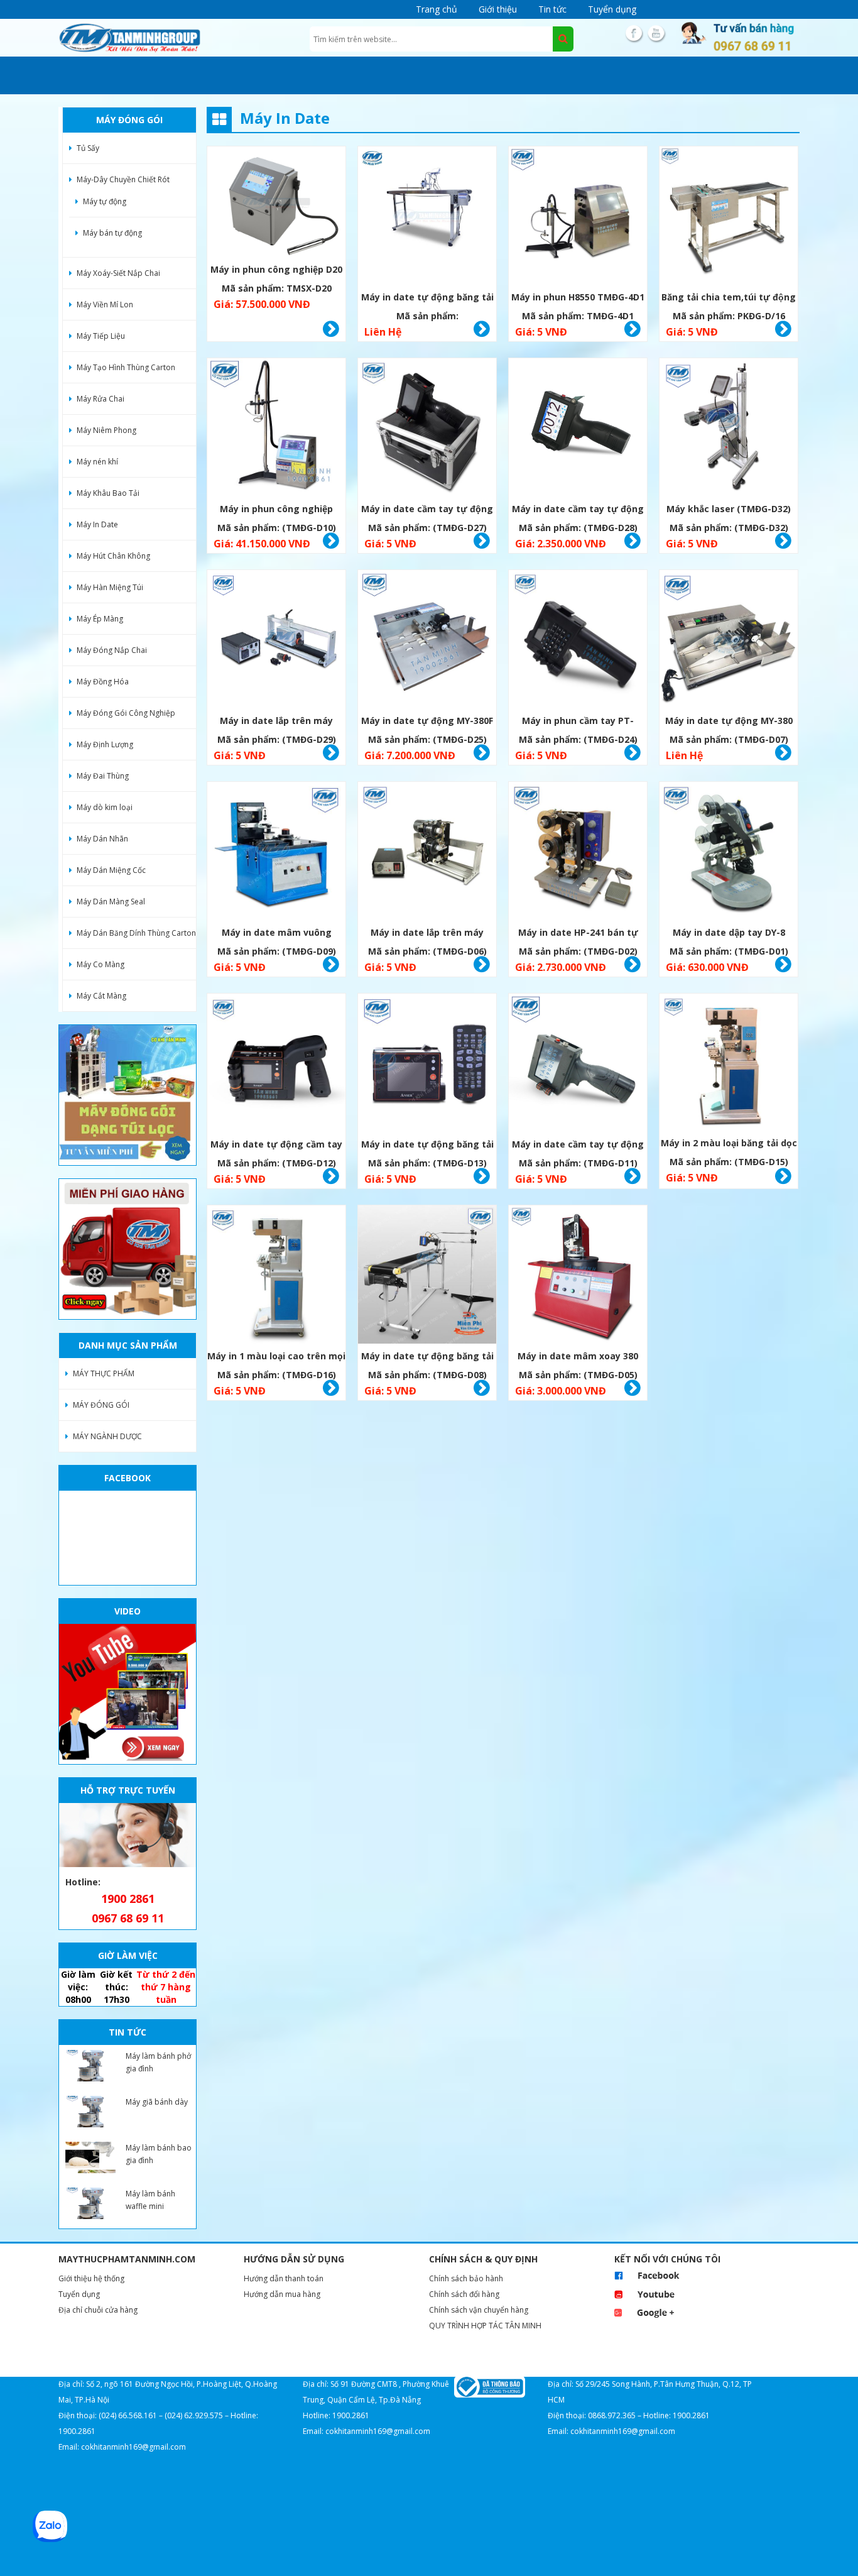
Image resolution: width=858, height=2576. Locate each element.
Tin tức (552, 9)
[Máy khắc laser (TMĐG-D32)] (729, 429)
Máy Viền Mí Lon (105, 304)
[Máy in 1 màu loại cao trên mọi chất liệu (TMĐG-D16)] (276, 1276)
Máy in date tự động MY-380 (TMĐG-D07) (729, 722)
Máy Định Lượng (105, 744)
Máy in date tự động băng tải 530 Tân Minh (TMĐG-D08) (427, 1358)
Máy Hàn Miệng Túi (110, 587)
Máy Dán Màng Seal (111, 902)
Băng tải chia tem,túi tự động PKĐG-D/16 (729, 299)
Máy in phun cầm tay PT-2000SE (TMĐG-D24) (578, 722)
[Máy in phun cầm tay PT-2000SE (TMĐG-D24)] (578, 641)
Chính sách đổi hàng (464, 2294)
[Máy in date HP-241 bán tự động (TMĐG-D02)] (578, 852)
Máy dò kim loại (105, 807)
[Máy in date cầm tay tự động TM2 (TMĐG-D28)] (578, 429)
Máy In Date (97, 524)
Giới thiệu (498, 9)
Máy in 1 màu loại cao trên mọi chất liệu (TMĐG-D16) (276, 1358)
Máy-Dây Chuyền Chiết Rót (123, 179)
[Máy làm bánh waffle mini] (90, 2203)
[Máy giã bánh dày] (90, 2112)
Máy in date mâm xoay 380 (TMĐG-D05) (578, 1358)
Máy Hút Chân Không (113, 556)
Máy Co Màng (100, 964)
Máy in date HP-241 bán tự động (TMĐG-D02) (578, 934)
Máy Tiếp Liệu (101, 336)
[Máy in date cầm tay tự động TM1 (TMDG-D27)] (427, 429)
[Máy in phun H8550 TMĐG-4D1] (578, 217)
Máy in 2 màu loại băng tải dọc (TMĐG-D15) (729, 1145)
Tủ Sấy (88, 148)
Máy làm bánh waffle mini (150, 2200)
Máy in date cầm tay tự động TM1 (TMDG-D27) (427, 511)
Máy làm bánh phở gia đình (158, 2062)
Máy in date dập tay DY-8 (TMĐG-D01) (729, 934)
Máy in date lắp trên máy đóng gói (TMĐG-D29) (276, 722)
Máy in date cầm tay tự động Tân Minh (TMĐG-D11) (578, 1146)
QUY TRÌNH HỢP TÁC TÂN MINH (485, 2326)
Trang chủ (437, 9)
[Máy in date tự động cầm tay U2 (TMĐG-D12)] (276, 1064)
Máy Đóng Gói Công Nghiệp (126, 713)
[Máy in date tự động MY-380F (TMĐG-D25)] (427, 641)
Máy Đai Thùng (103, 776)
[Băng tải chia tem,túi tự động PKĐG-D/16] (729, 217)
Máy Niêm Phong (106, 430)
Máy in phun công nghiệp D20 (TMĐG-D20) (276, 271)
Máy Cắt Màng (101, 996)
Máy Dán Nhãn (102, 839)
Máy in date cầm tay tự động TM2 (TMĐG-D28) (578, 511)
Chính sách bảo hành (466, 2278)
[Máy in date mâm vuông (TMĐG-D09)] (276, 852)
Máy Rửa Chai (100, 399)
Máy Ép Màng (100, 619)
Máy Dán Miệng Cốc (111, 870)
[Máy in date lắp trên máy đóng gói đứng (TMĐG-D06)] (427, 852)
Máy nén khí (97, 462)
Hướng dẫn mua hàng (282, 2294)
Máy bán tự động (112, 233)
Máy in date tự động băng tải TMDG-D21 (427, 299)
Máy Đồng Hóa (103, 682)
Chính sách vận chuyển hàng (479, 2310)
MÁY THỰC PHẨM (104, 1373)
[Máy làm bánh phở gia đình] (90, 2066)
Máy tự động (105, 201)
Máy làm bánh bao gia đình (159, 2154)
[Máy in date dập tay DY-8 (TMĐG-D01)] (729, 852)
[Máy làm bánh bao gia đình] (90, 2157)
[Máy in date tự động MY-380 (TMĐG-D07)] (729, 641)
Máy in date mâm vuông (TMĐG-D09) (277, 934)
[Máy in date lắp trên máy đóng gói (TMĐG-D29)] (276, 641)
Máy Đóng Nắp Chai (112, 650)
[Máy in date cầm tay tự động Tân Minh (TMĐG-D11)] (578, 1064)
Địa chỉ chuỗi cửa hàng (98, 2310)
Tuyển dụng (612, 9)
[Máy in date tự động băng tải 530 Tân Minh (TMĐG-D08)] (427, 1276)
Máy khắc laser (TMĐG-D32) (729, 509)
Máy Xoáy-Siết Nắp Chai (118, 273)
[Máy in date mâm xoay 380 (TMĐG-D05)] (578, 1276)
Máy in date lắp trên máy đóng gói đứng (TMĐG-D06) (427, 934)
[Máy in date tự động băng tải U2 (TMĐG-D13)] (427, 1064)
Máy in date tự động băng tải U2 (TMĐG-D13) (427, 1146)
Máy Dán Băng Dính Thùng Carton (136, 933)
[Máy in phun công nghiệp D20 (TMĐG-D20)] (276, 203)
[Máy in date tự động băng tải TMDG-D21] (427, 217)
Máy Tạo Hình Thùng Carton (126, 367)
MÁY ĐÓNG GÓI (101, 1405)
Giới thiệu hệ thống (91, 2278)
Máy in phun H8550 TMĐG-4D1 (578, 297)
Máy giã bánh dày (157, 2102)
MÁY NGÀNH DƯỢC (107, 1436)
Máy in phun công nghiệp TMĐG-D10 (276, 511)
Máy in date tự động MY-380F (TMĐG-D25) (427, 722)
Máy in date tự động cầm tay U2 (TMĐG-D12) (276, 1146)
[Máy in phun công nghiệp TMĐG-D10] (276, 429)
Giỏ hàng (331, 329)
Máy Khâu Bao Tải (108, 493)
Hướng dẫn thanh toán (284, 2278)
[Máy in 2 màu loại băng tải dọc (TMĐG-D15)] (729, 1064)
